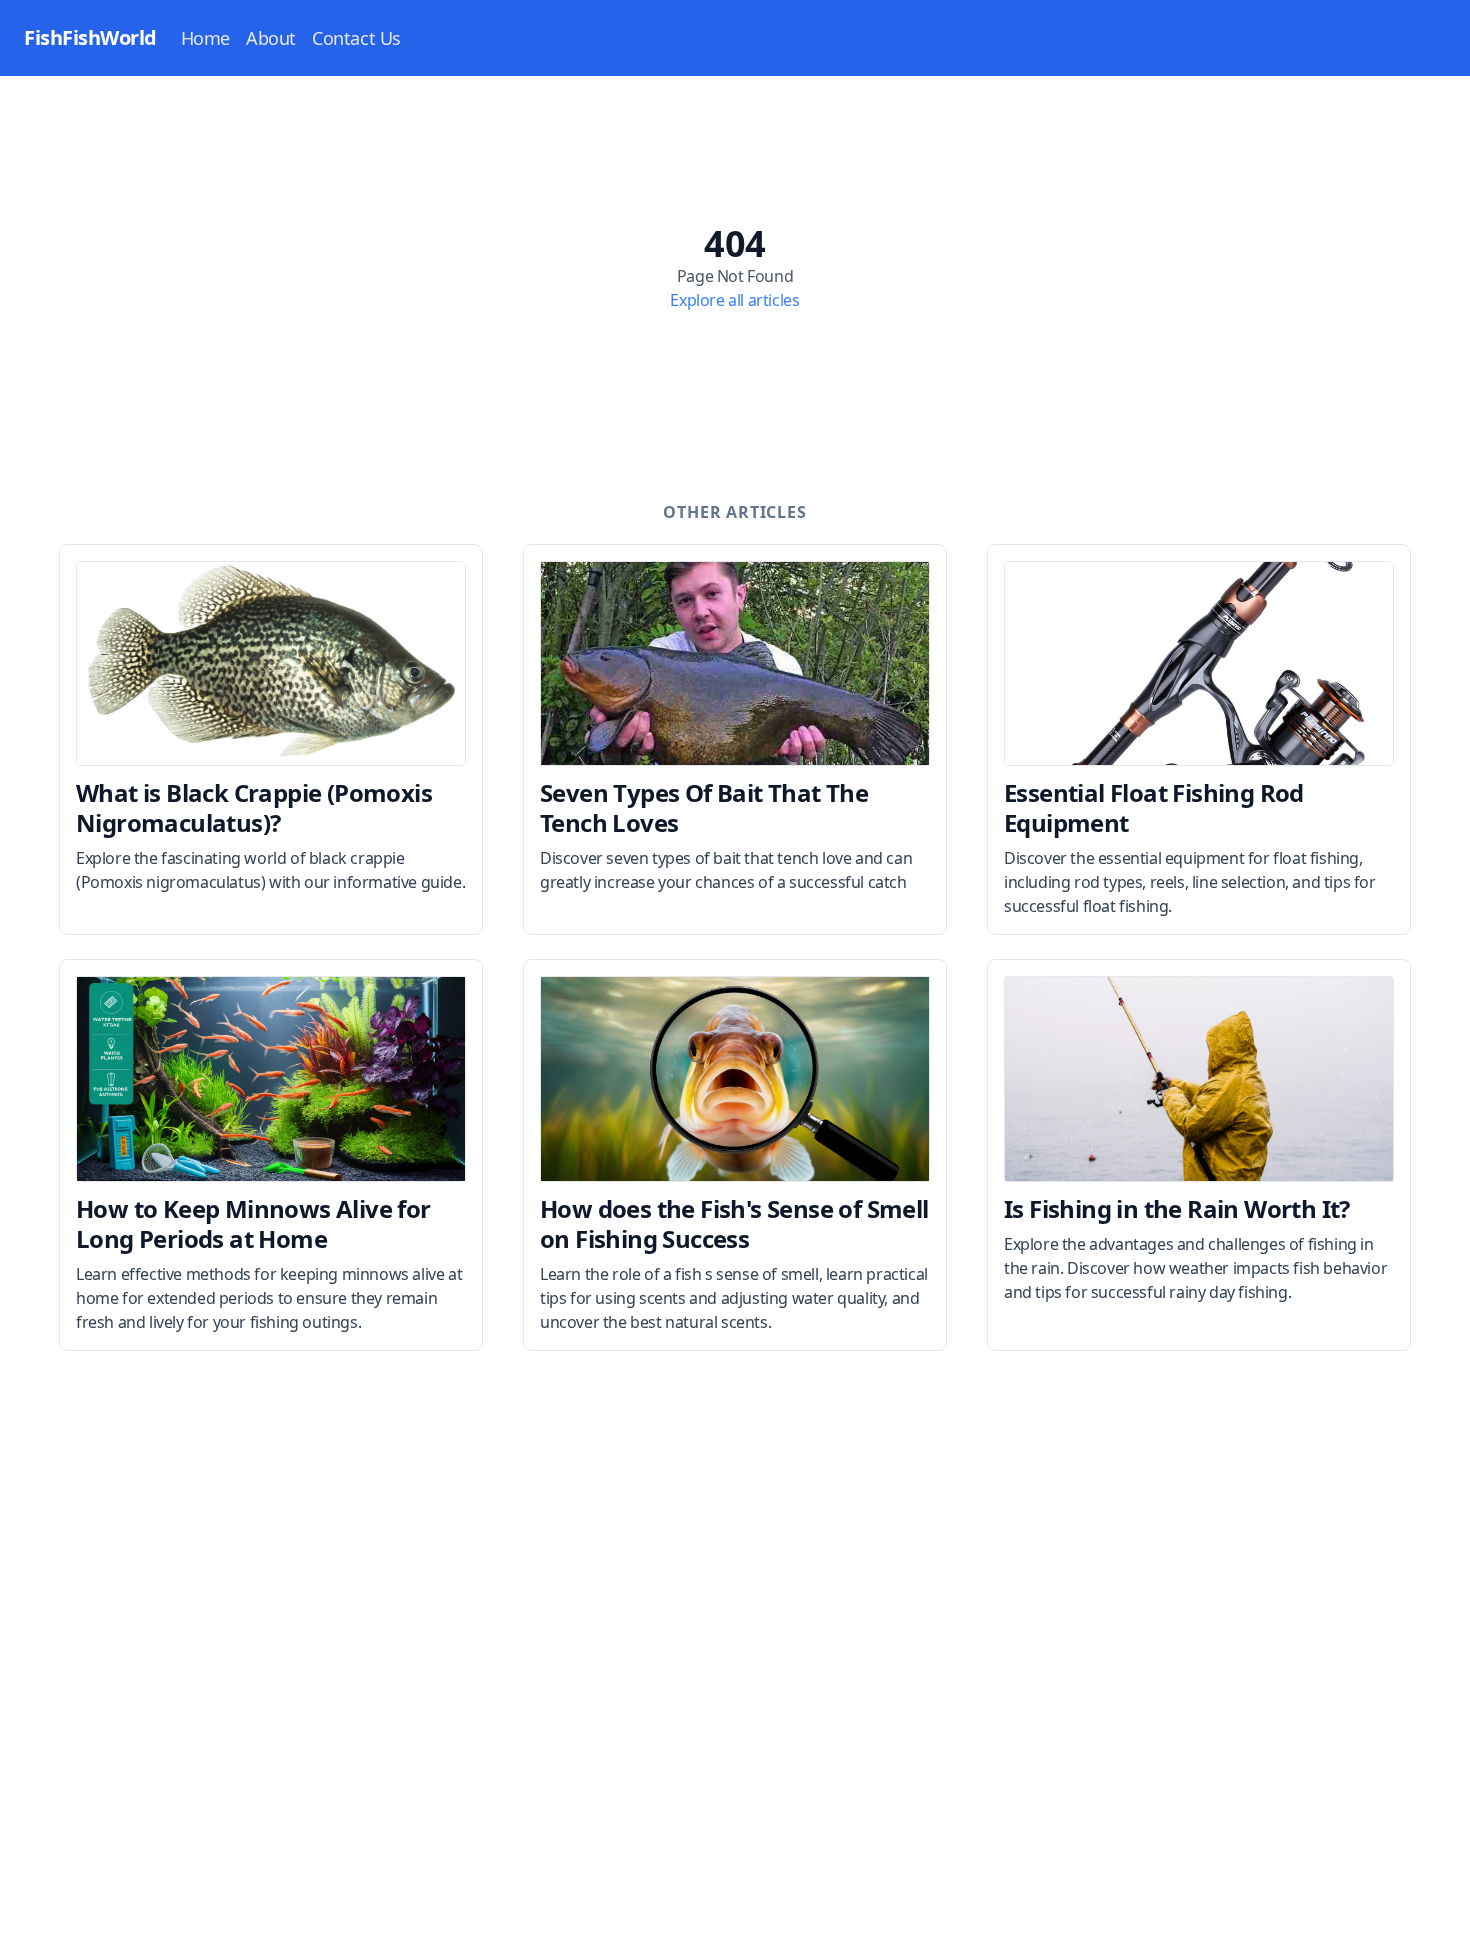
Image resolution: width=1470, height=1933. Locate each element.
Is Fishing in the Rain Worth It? (1177, 1208)
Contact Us (356, 38)
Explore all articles (734, 300)
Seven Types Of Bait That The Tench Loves (704, 807)
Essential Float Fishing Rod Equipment (1154, 807)
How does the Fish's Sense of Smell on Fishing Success (734, 1223)
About (271, 38)
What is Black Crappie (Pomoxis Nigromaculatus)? (254, 807)
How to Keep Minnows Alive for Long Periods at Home (253, 1223)
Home (205, 38)
